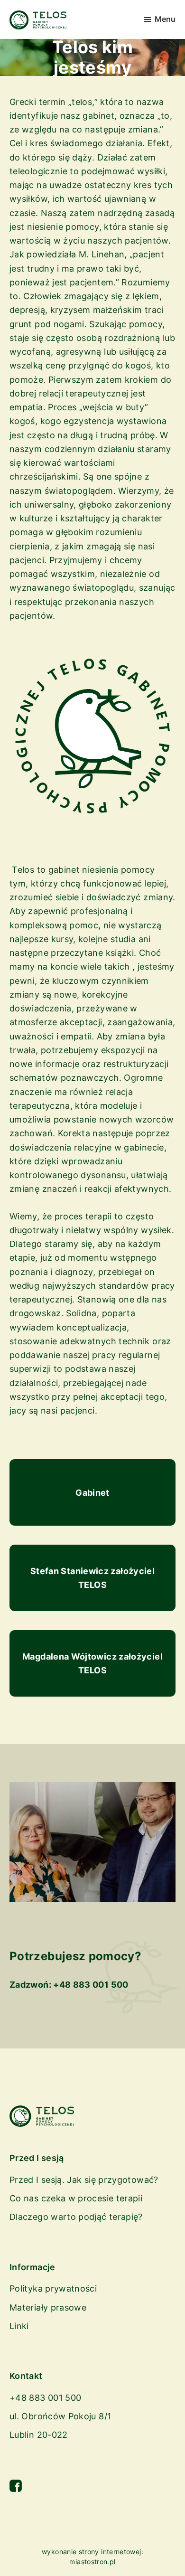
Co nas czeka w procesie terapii (76, 2198)
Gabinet (92, 1493)
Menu (165, 19)
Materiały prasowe (48, 2307)
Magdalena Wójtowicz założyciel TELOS (92, 1663)
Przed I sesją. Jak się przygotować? (84, 2180)
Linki (19, 2326)
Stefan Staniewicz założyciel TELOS (92, 1578)
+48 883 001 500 (91, 1985)
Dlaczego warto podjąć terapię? (76, 2217)
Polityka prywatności (53, 2288)
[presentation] (92, 1320)
